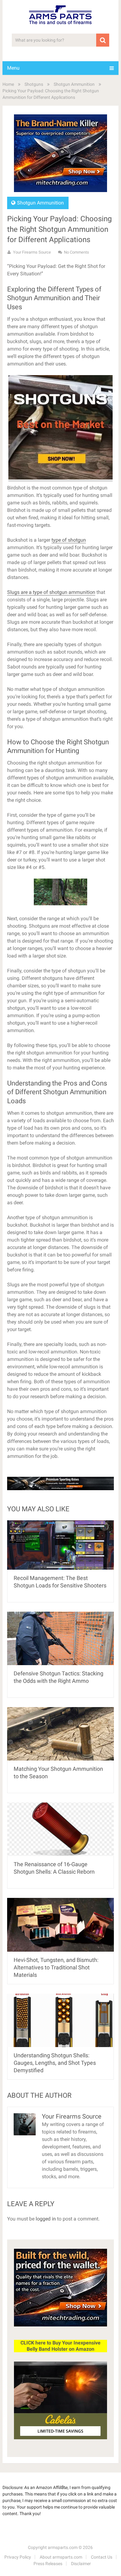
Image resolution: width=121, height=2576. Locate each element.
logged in (46, 2219)
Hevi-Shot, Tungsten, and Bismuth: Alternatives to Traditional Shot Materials (56, 1967)
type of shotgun (69, 540)
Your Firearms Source (32, 252)
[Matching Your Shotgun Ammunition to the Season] (60, 1734)
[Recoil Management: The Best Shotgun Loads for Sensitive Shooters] (60, 1545)
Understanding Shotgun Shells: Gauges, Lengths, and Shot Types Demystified (55, 2063)
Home (8, 84)
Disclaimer (81, 2564)
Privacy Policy (18, 2557)
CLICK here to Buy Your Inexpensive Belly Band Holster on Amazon (60, 2346)
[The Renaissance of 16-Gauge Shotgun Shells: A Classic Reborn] (60, 1829)
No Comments (76, 252)
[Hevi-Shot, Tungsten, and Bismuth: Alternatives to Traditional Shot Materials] (60, 1925)
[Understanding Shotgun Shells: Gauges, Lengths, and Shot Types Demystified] (60, 2020)
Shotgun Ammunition (74, 84)
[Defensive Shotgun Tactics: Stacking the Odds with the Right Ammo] (60, 1638)
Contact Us (102, 2557)
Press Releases (48, 2564)
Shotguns (34, 84)
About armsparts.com (61, 2557)
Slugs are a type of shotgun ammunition (51, 592)
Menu (13, 68)
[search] (103, 40)
